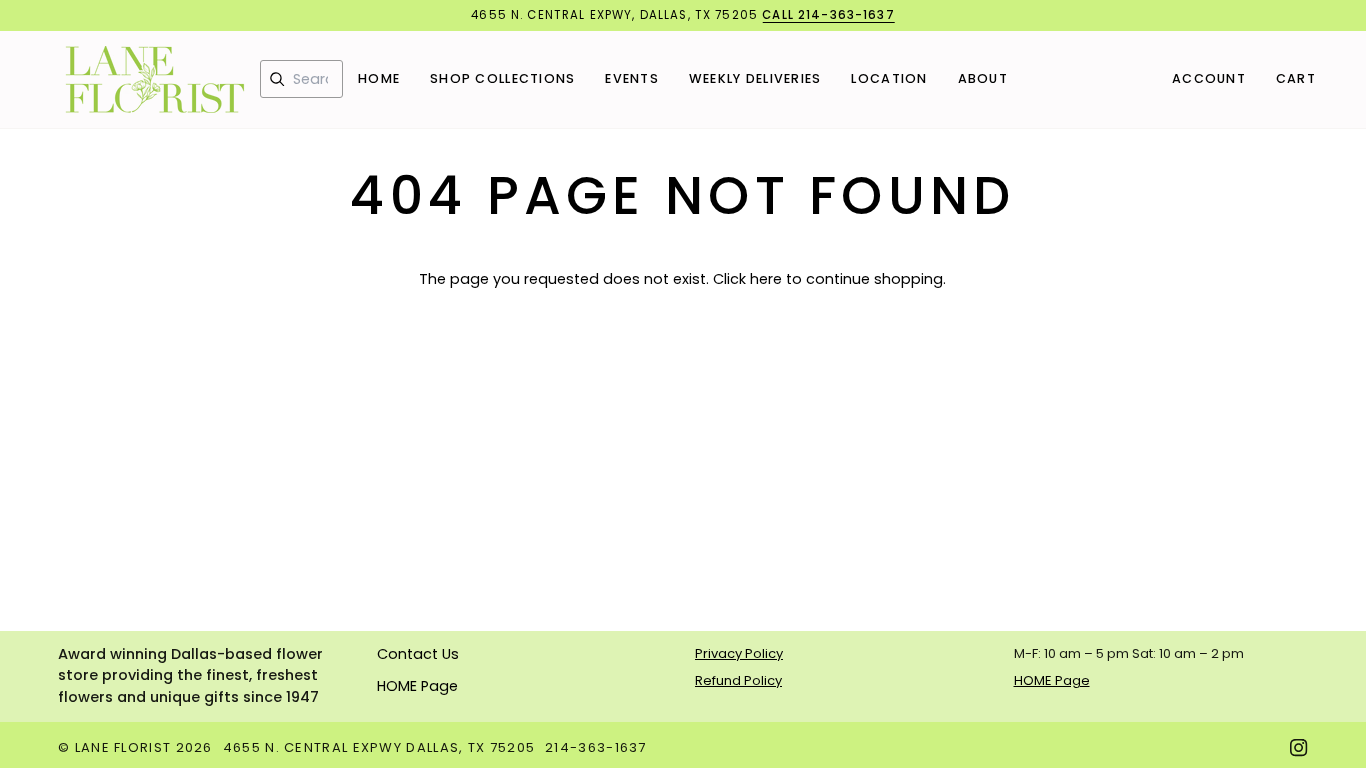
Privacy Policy (739, 653)
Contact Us (418, 654)
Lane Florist (123, 747)
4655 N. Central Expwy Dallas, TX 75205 (379, 747)
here (766, 279)
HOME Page (417, 686)
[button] (502, 79)
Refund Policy (738, 680)
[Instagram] (1299, 748)
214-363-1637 (596, 747)
